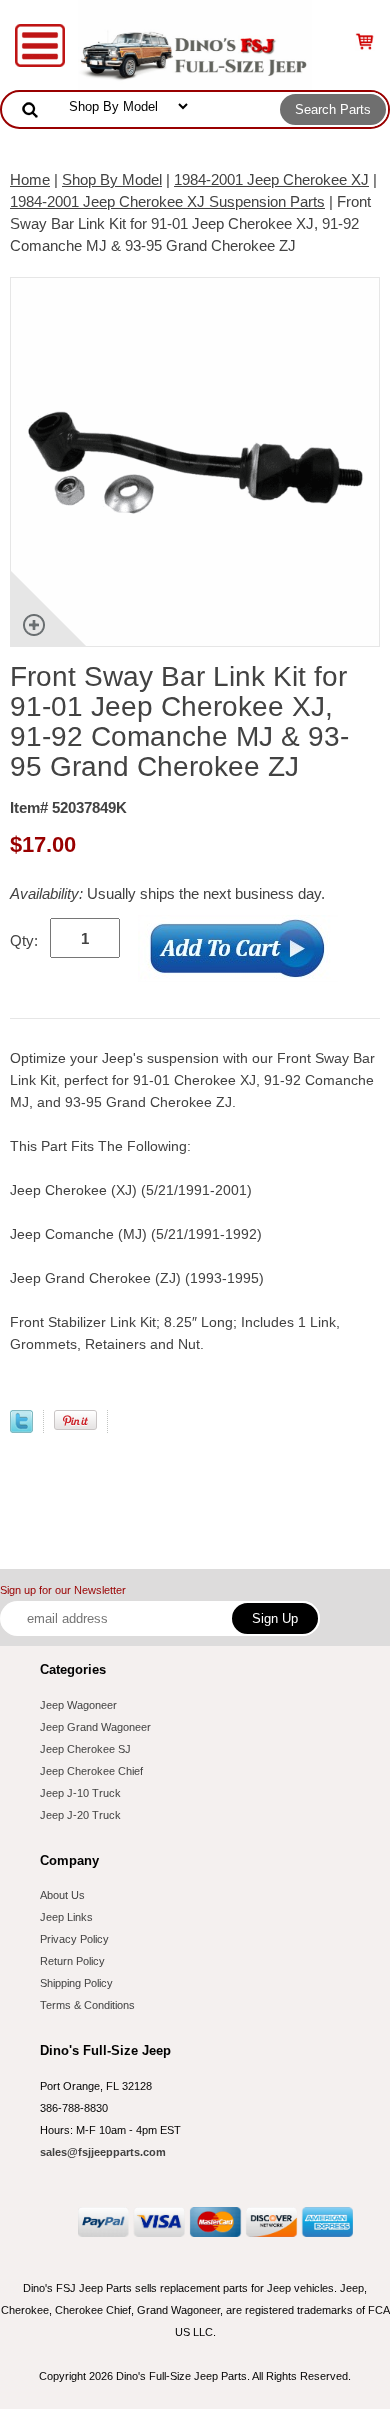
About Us (62, 1895)
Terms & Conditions (87, 2005)
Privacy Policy (74, 1939)
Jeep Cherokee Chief (91, 1771)
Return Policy (72, 1961)
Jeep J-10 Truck (80, 1793)
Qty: (24, 940)
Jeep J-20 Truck (80, 1815)
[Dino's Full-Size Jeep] (195, 43)
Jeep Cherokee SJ (85, 1749)
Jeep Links (66, 1917)
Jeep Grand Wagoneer (95, 1727)
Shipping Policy (76, 1983)
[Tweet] (21, 1427)
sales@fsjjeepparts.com (103, 2152)
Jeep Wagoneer (78, 1705)
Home (30, 179)
